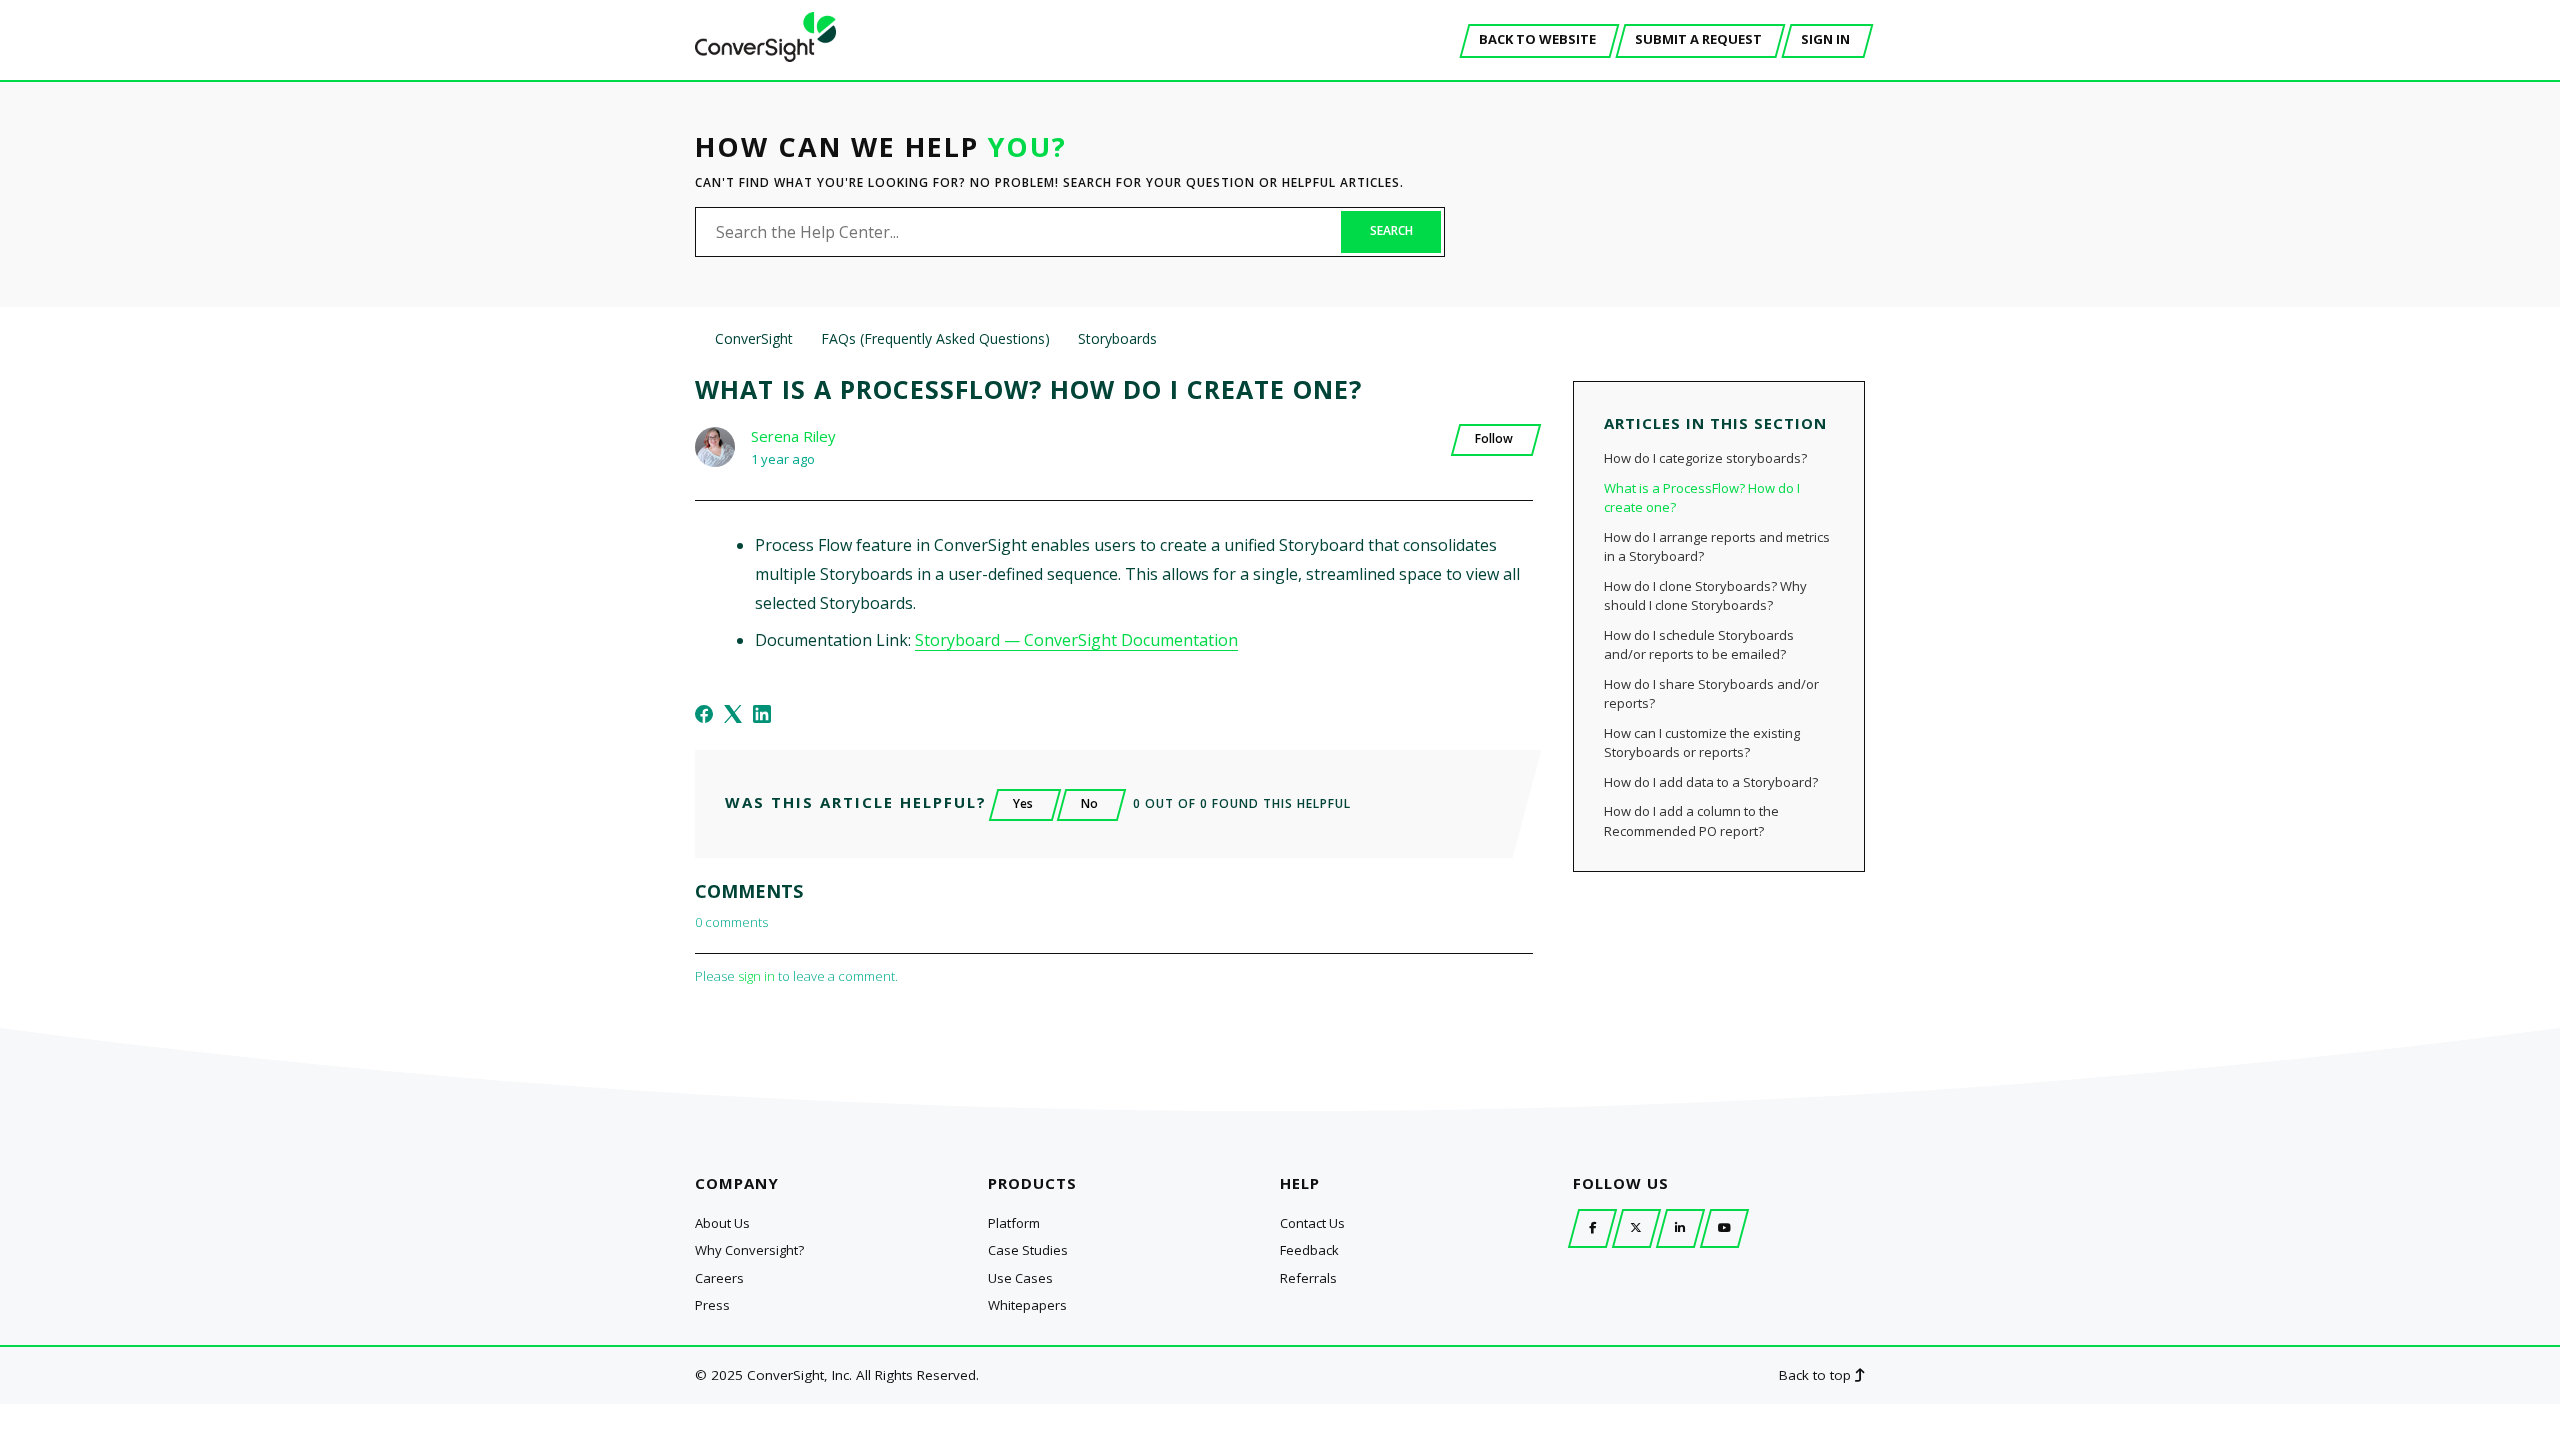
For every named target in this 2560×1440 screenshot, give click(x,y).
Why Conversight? (749, 1250)
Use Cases (1020, 1278)
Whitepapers (1027, 1305)
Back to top (1817, 1375)
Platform (1014, 1223)
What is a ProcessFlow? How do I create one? (1702, 498)
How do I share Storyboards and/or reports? (1711, 694)
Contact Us (1312, 1223)
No (1089, 803)
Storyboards (1117, 338)
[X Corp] (733, 714)
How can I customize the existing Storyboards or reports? (1702, 743)
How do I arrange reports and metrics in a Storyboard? (1717, 547)
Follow (1494, 438)
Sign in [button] (1825, 39)
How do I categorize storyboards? (1705, 458)
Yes (1023, 803)
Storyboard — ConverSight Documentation (1076, 640)
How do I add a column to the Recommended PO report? (1691, 821)
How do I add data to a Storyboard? (1711, 782)
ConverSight (754, 338)
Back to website (1537, 39)
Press (712, 1305)
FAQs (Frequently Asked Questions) (935, 338)
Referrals (1308, 1278)
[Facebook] (704, 714)
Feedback (1309, 1250)
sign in (756, 976)
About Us (722, 1223)
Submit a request (1698, 39)
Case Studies (1028, 1250)
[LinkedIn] (762, 714)
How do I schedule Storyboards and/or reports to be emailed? (1699, 645)
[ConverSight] (765, 56)
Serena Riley (793, 436)
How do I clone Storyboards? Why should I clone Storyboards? (1705, 596)
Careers (719, 1278)
